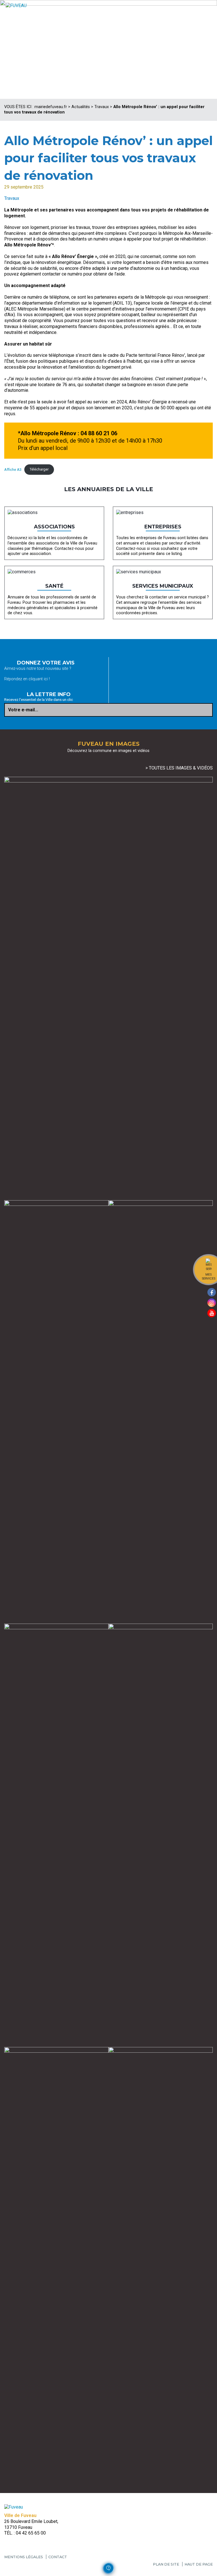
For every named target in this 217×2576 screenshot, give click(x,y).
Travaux (102, 107)
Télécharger (39, 469)
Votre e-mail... (23, 710)
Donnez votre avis (46, 663)
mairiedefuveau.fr (51, 107)
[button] (108, 2568)
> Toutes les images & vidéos (179, 768)
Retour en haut (211, 2567)
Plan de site (166, 2564)
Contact (58, 2557)
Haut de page (199, 2564)
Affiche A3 (13, 469)
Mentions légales (24, 2557)
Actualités (81, 107)
